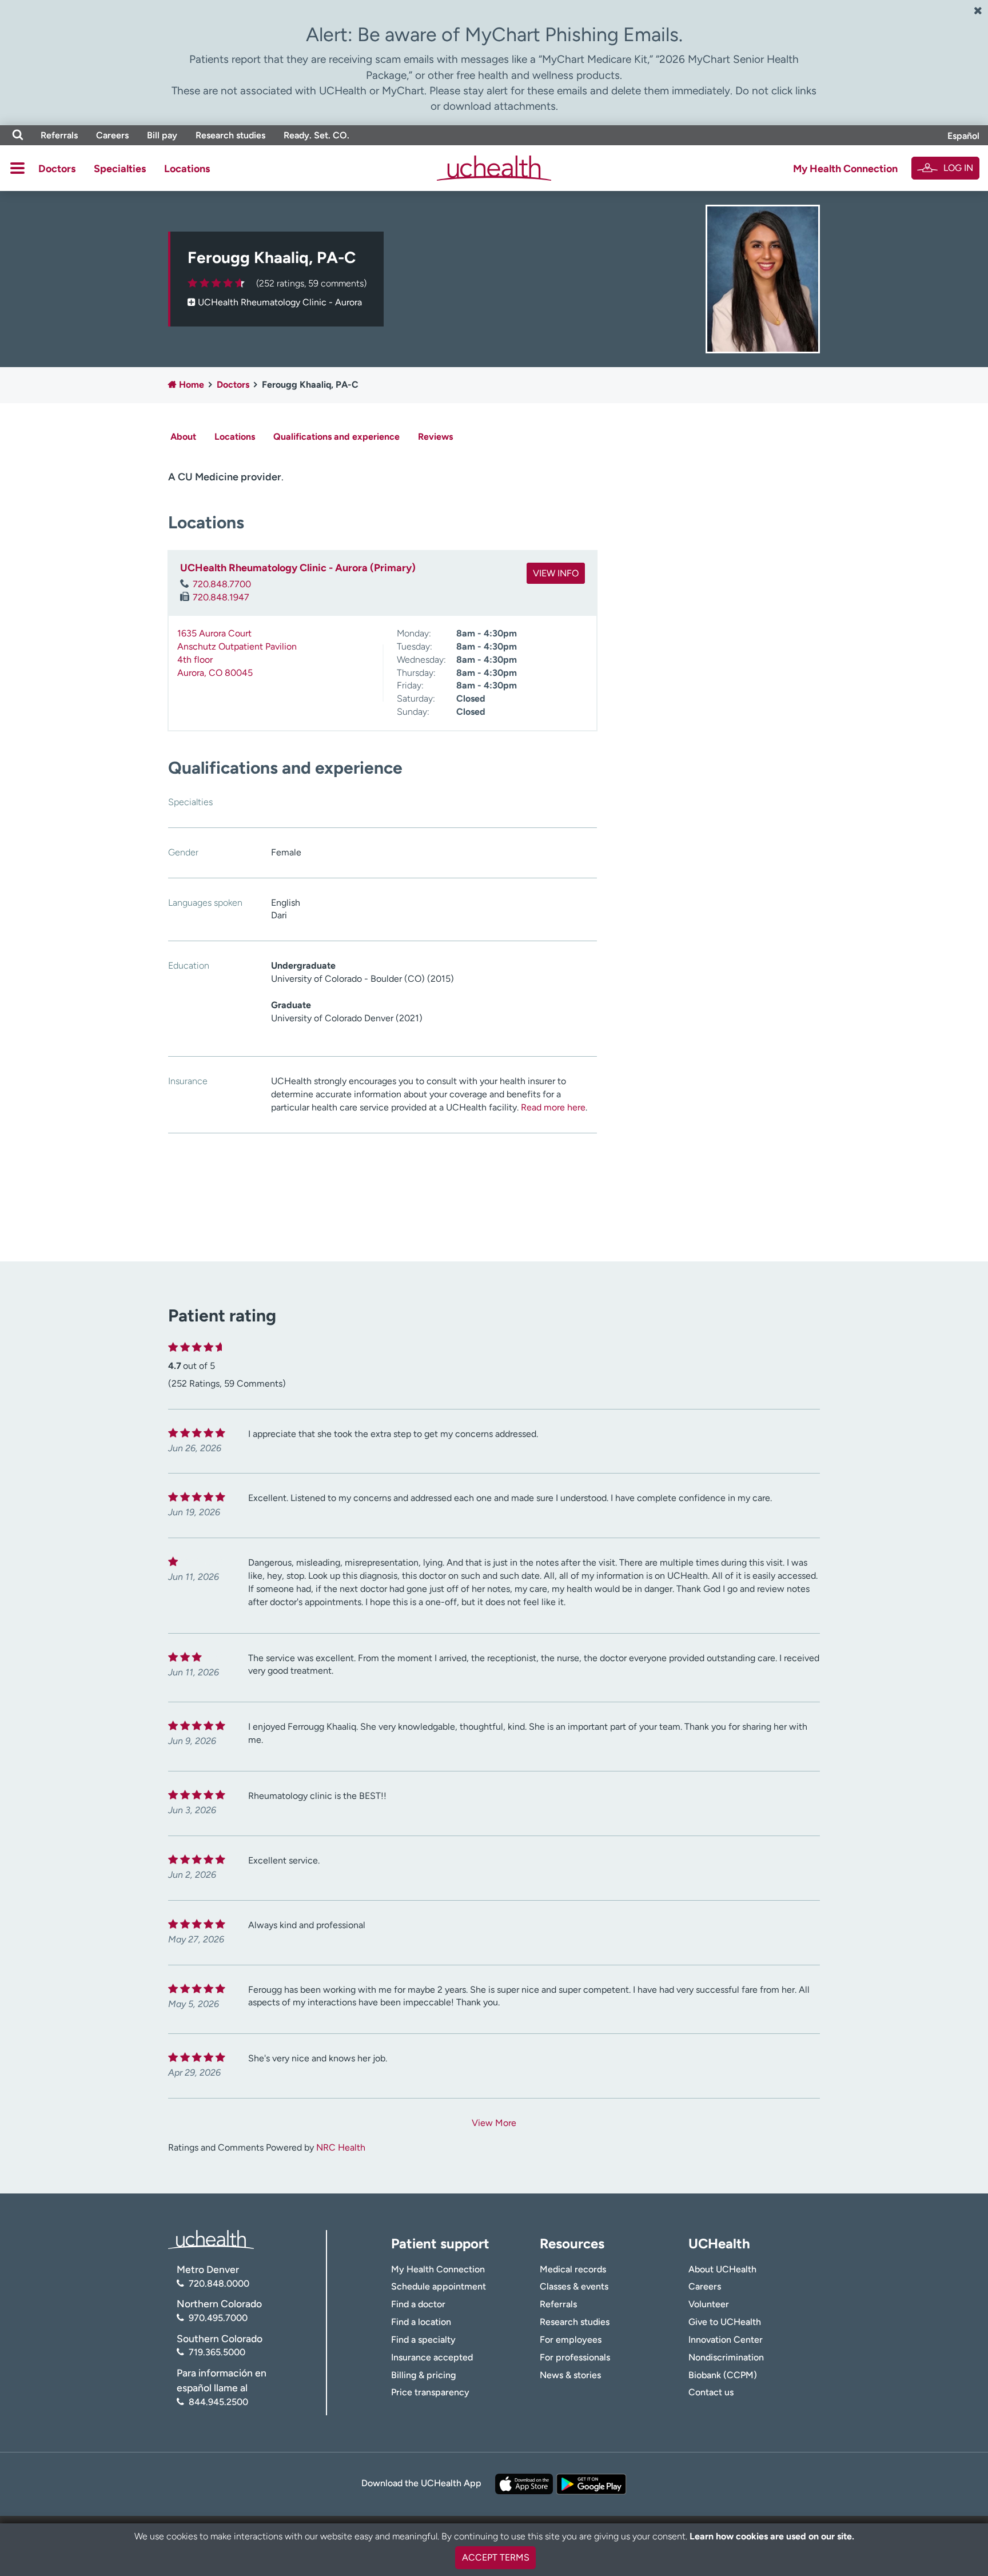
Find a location (421, 2322)
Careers (112, 135)
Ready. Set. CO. (316, 135)
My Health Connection (845, 169)
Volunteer (709, 2304)
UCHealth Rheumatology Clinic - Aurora (280, 302)
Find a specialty (423, 2340)
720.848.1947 (221, 597)
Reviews (435, 437)
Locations (187, 169)
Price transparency (430, 2392)
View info (556, 573)
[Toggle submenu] (17, 168)
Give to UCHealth (725, 2322)
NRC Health (341, 2147)
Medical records (573, 2269)
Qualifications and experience (336, 437)
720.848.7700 (222, 584)
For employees (571, 2340)
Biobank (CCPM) (723, 2375)
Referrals (59, 135)
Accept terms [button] (496, 2557)
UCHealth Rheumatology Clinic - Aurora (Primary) (298, 568)
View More (494, 2123)
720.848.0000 (219, 2284)
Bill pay (162, 135)
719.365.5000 (217, 2352)
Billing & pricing (423, 2375)
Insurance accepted (432, 2357)
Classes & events (574, 2286)
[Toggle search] (18, 135)
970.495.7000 (218, 2318)
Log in (958, 168)
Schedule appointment (439, 2286)
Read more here (553, 1107)
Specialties (120, 169)
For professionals (575, 2357)
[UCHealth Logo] (211, 2239)
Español (963, 136)
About (183, 437)
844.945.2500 (218, 2402)
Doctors (57, 169)
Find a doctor (418, 2304)
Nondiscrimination (726, 2357)
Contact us (711, 2392)
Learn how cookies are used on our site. (772, 2536)
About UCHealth (722, 2269)
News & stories (570, 2375)
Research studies (230, 135)
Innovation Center (726, 2340)
